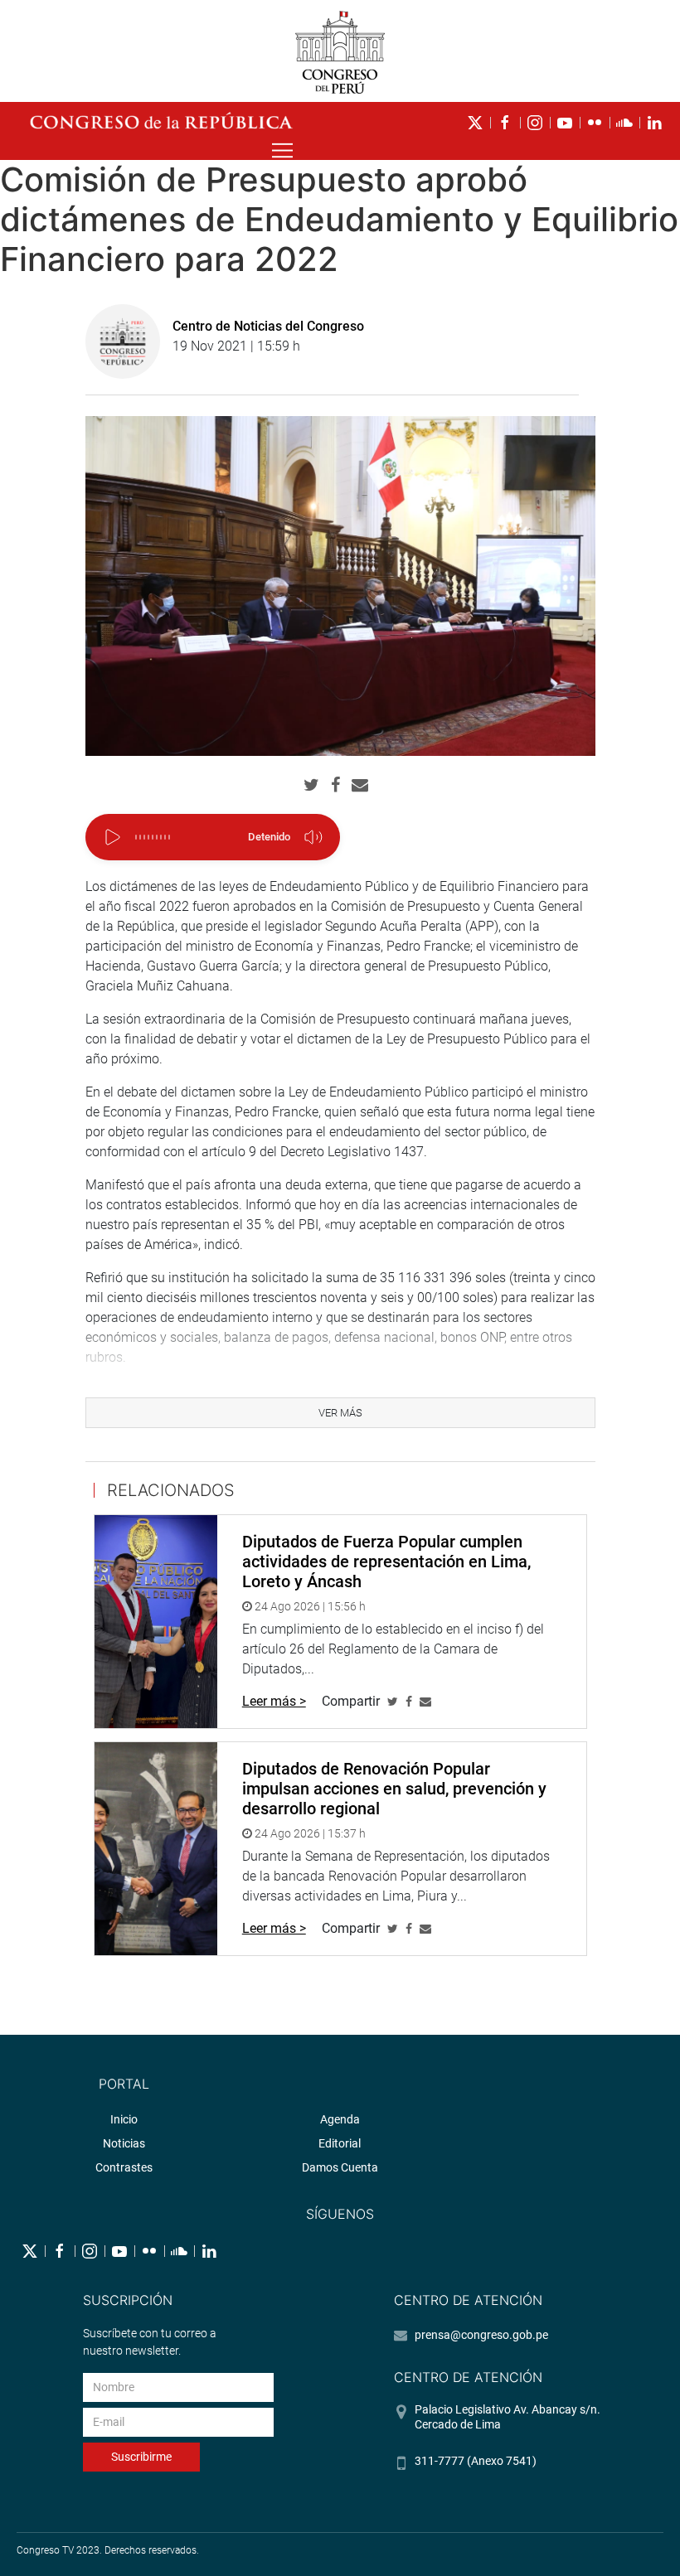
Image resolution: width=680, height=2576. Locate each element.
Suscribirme (141, 2457)
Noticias (124, 2143)
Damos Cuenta (340, 2167)
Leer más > (274, 1701)
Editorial (340, 2143)
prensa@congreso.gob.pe (481, 2335)
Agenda (340, 2119)
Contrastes (124, 2167)
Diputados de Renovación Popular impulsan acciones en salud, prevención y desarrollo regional (394, 1789)
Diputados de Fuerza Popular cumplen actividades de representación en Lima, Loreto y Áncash (386, 1562)
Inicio (124, 2119)
